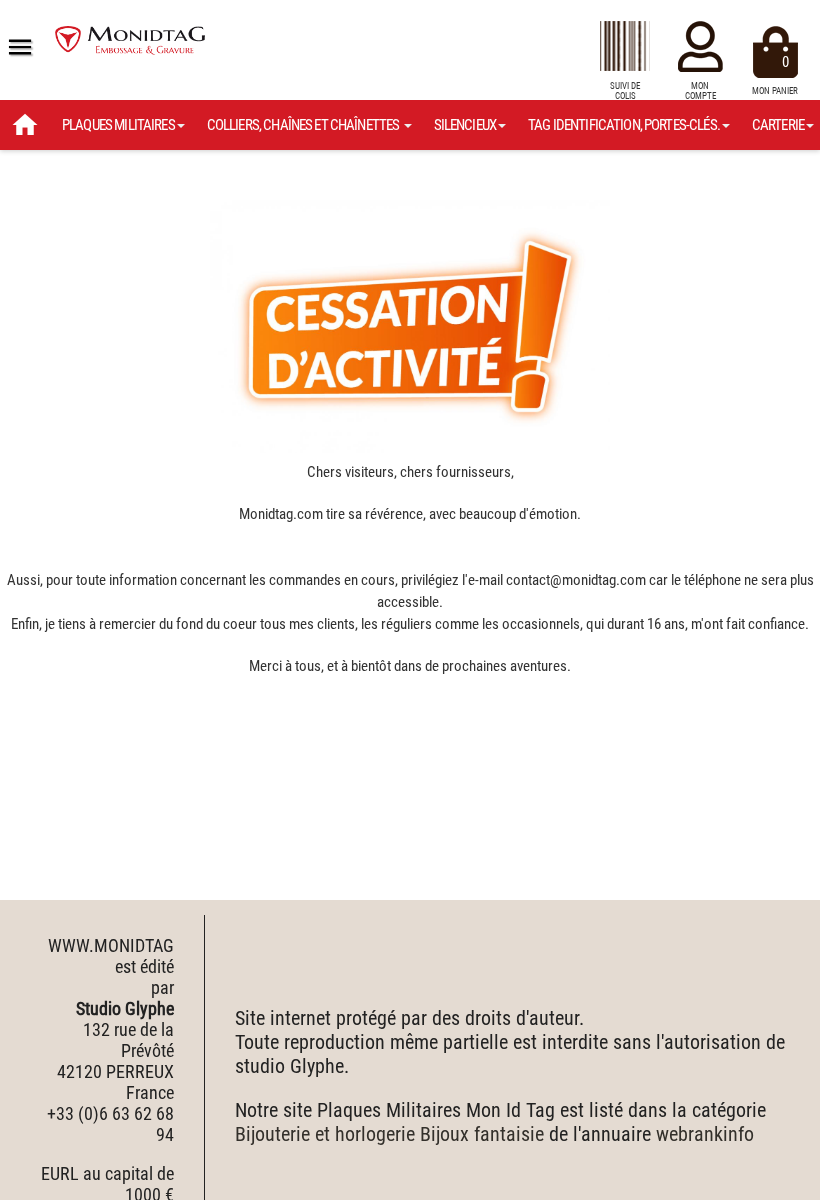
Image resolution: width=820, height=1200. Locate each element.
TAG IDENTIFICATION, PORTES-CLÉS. (624, 125)
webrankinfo (705, 1134)
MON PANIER (775, 74)
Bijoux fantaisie (482, 1134)
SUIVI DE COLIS (625, 91)
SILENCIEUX (465, 125)
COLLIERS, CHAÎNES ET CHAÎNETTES (304, 125)
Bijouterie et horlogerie (325, 1134)
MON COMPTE (700, 91)
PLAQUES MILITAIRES (118, 125)
